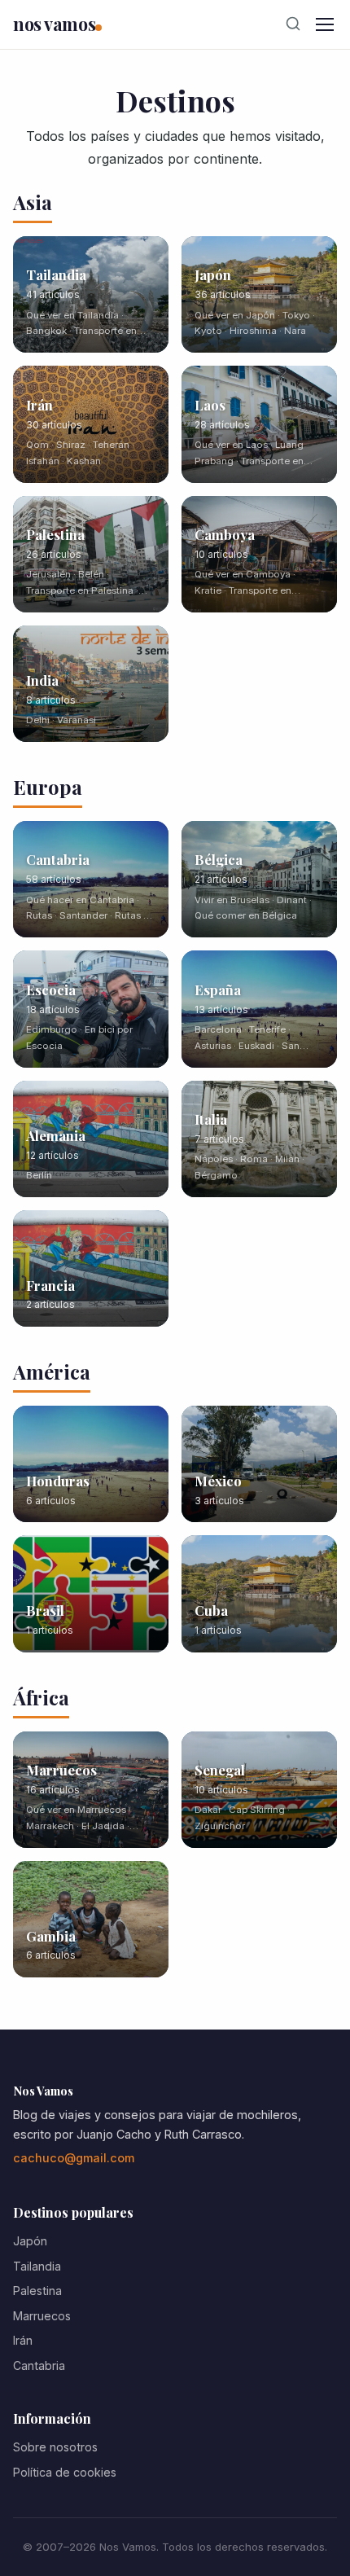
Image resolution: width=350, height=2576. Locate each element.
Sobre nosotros (55, 2447)
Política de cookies (65, 2472)
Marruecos (42, 2316)
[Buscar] (293, 24)
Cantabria (39, 2365)
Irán (23, 2340)
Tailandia (37, 2266)
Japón (30, 2241)
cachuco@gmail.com (74, 2158)
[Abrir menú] (325, 24)
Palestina (37, 2291)
